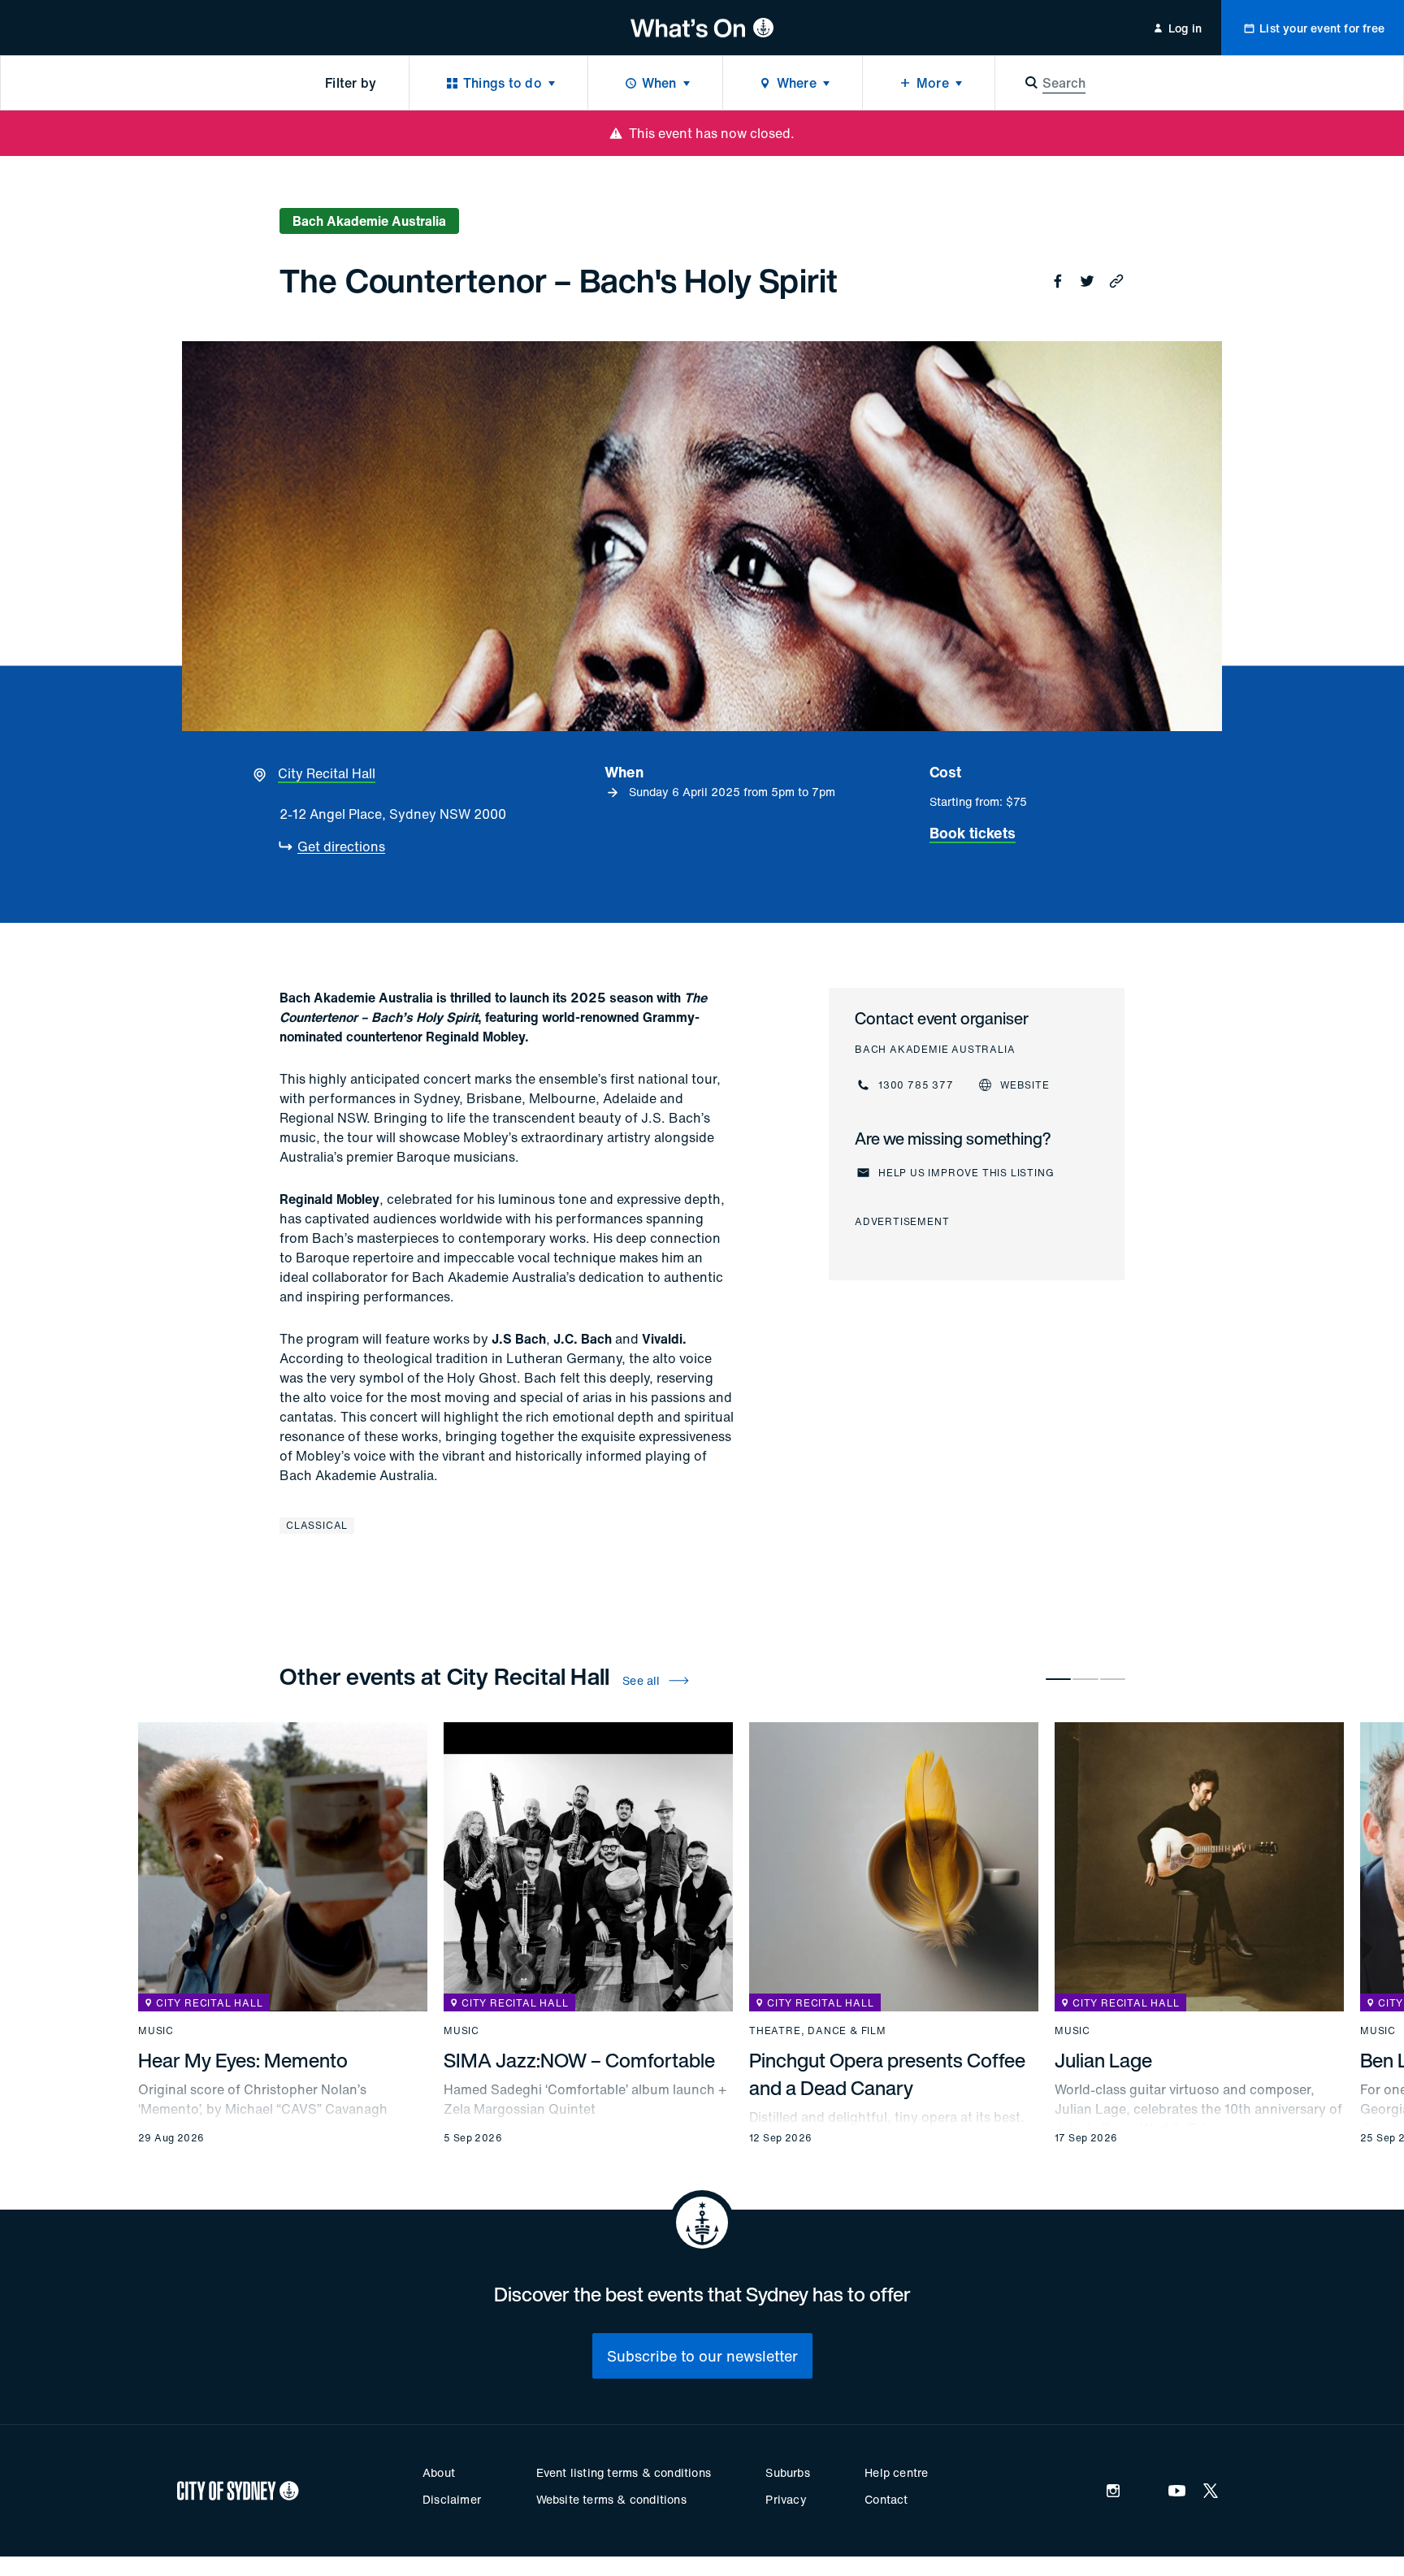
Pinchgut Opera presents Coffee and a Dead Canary (887, 2074)
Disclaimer (452, 2499)
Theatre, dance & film (818, 2031)
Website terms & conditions (611, 2499)
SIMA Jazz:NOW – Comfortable (579, 2060)
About (439, 2472)
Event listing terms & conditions (624, 2472)
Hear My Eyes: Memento (243, 2060)
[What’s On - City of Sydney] (702, 28)
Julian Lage (1103, 2060)
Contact (886, 2499)
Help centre (896, 2472)
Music (156, 2031)
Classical (317, 1525)
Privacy (786, 2499)
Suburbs (787, 2472)
